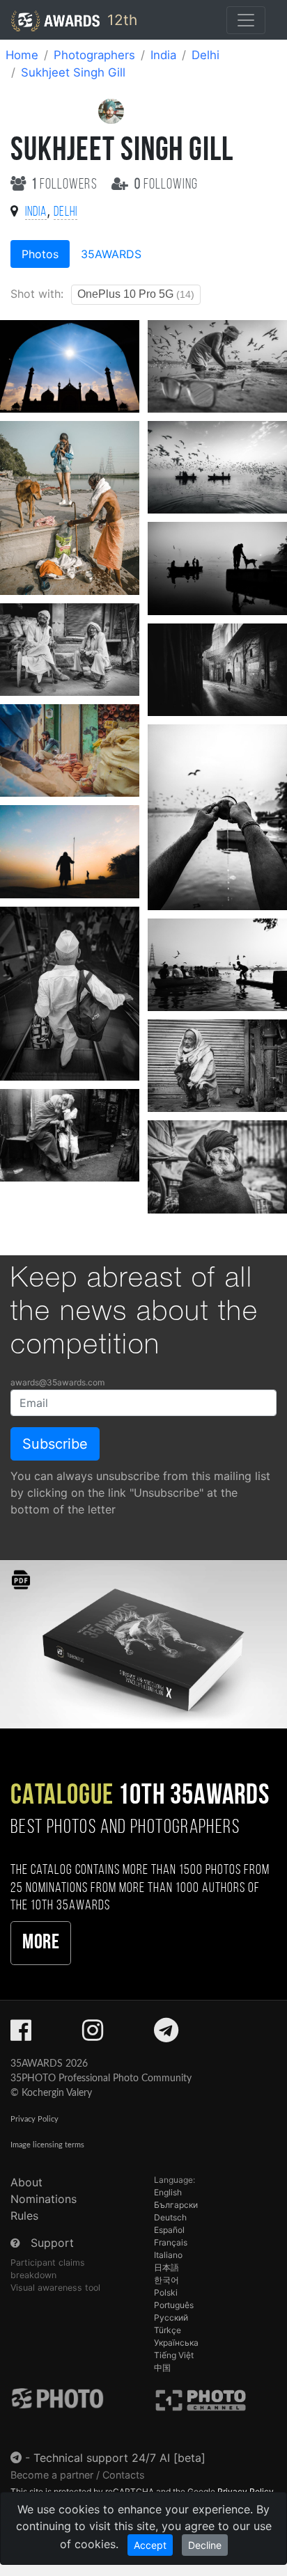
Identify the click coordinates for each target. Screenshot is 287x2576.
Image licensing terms (47, 2145)
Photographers (94, 55)
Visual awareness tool (55, 2288)
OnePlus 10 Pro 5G (136, 294)
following (166, 185)
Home (22, 55)
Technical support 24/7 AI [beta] (119, 2458)
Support (52, 2243)
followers (66, 185)
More (41, 1943)
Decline (205, 2545)
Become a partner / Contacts (78, 2475)
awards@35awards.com (57, 1382)
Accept (150, 2545)
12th (120, 20)
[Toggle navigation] (246, 20)
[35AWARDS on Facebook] (21, 2035)
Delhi (205, 55)
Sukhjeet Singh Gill (73, 72)
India (163, 55)
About (26, 2182)
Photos (40, 254)
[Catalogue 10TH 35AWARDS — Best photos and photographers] (143, 1643)
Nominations (44, 2199)
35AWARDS (111, 254)
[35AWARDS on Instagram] (93, 2035)
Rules (24, 2216)
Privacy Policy (34, 2119)
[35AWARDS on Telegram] (166, 2035)
